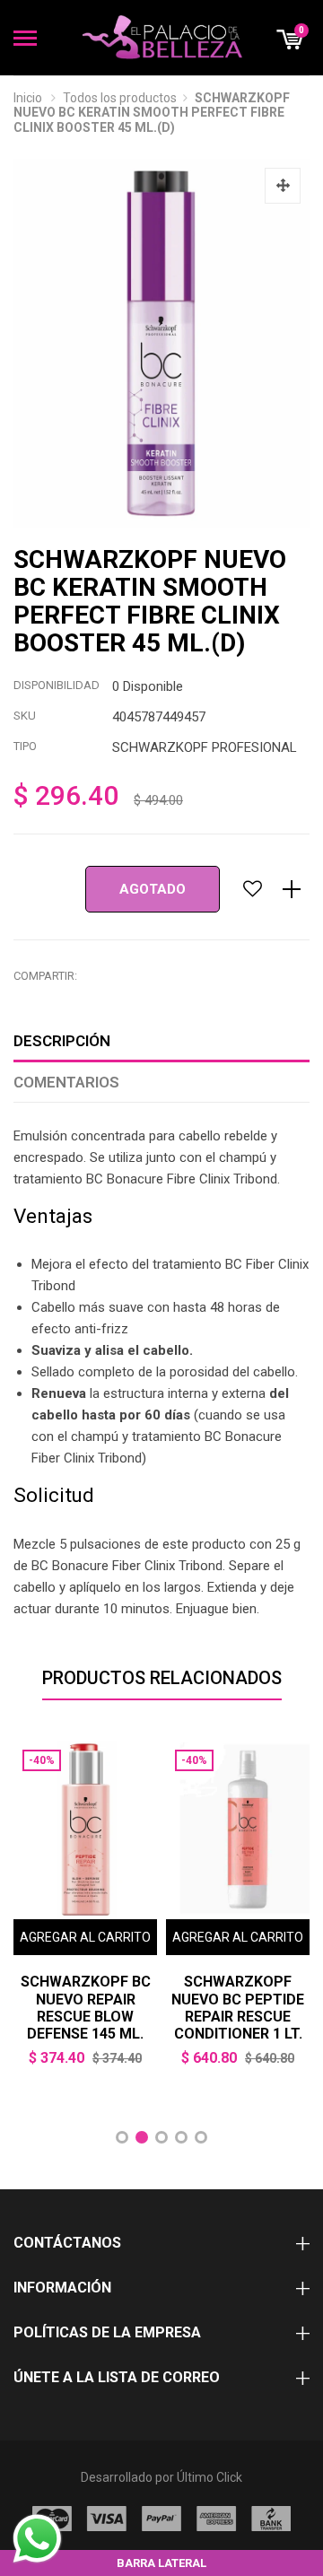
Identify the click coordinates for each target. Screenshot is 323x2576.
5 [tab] (201, 2137)
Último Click (210, 2477)
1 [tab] (122, 2137)
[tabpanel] (85, 1917)
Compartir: (45, 976)
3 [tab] (161, 2137)
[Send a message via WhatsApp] (37, 2539)
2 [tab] (142, 2137)
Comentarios (66, 1082)
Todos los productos (120, 98)
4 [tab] (181, 2137)
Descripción (62, 1041)
